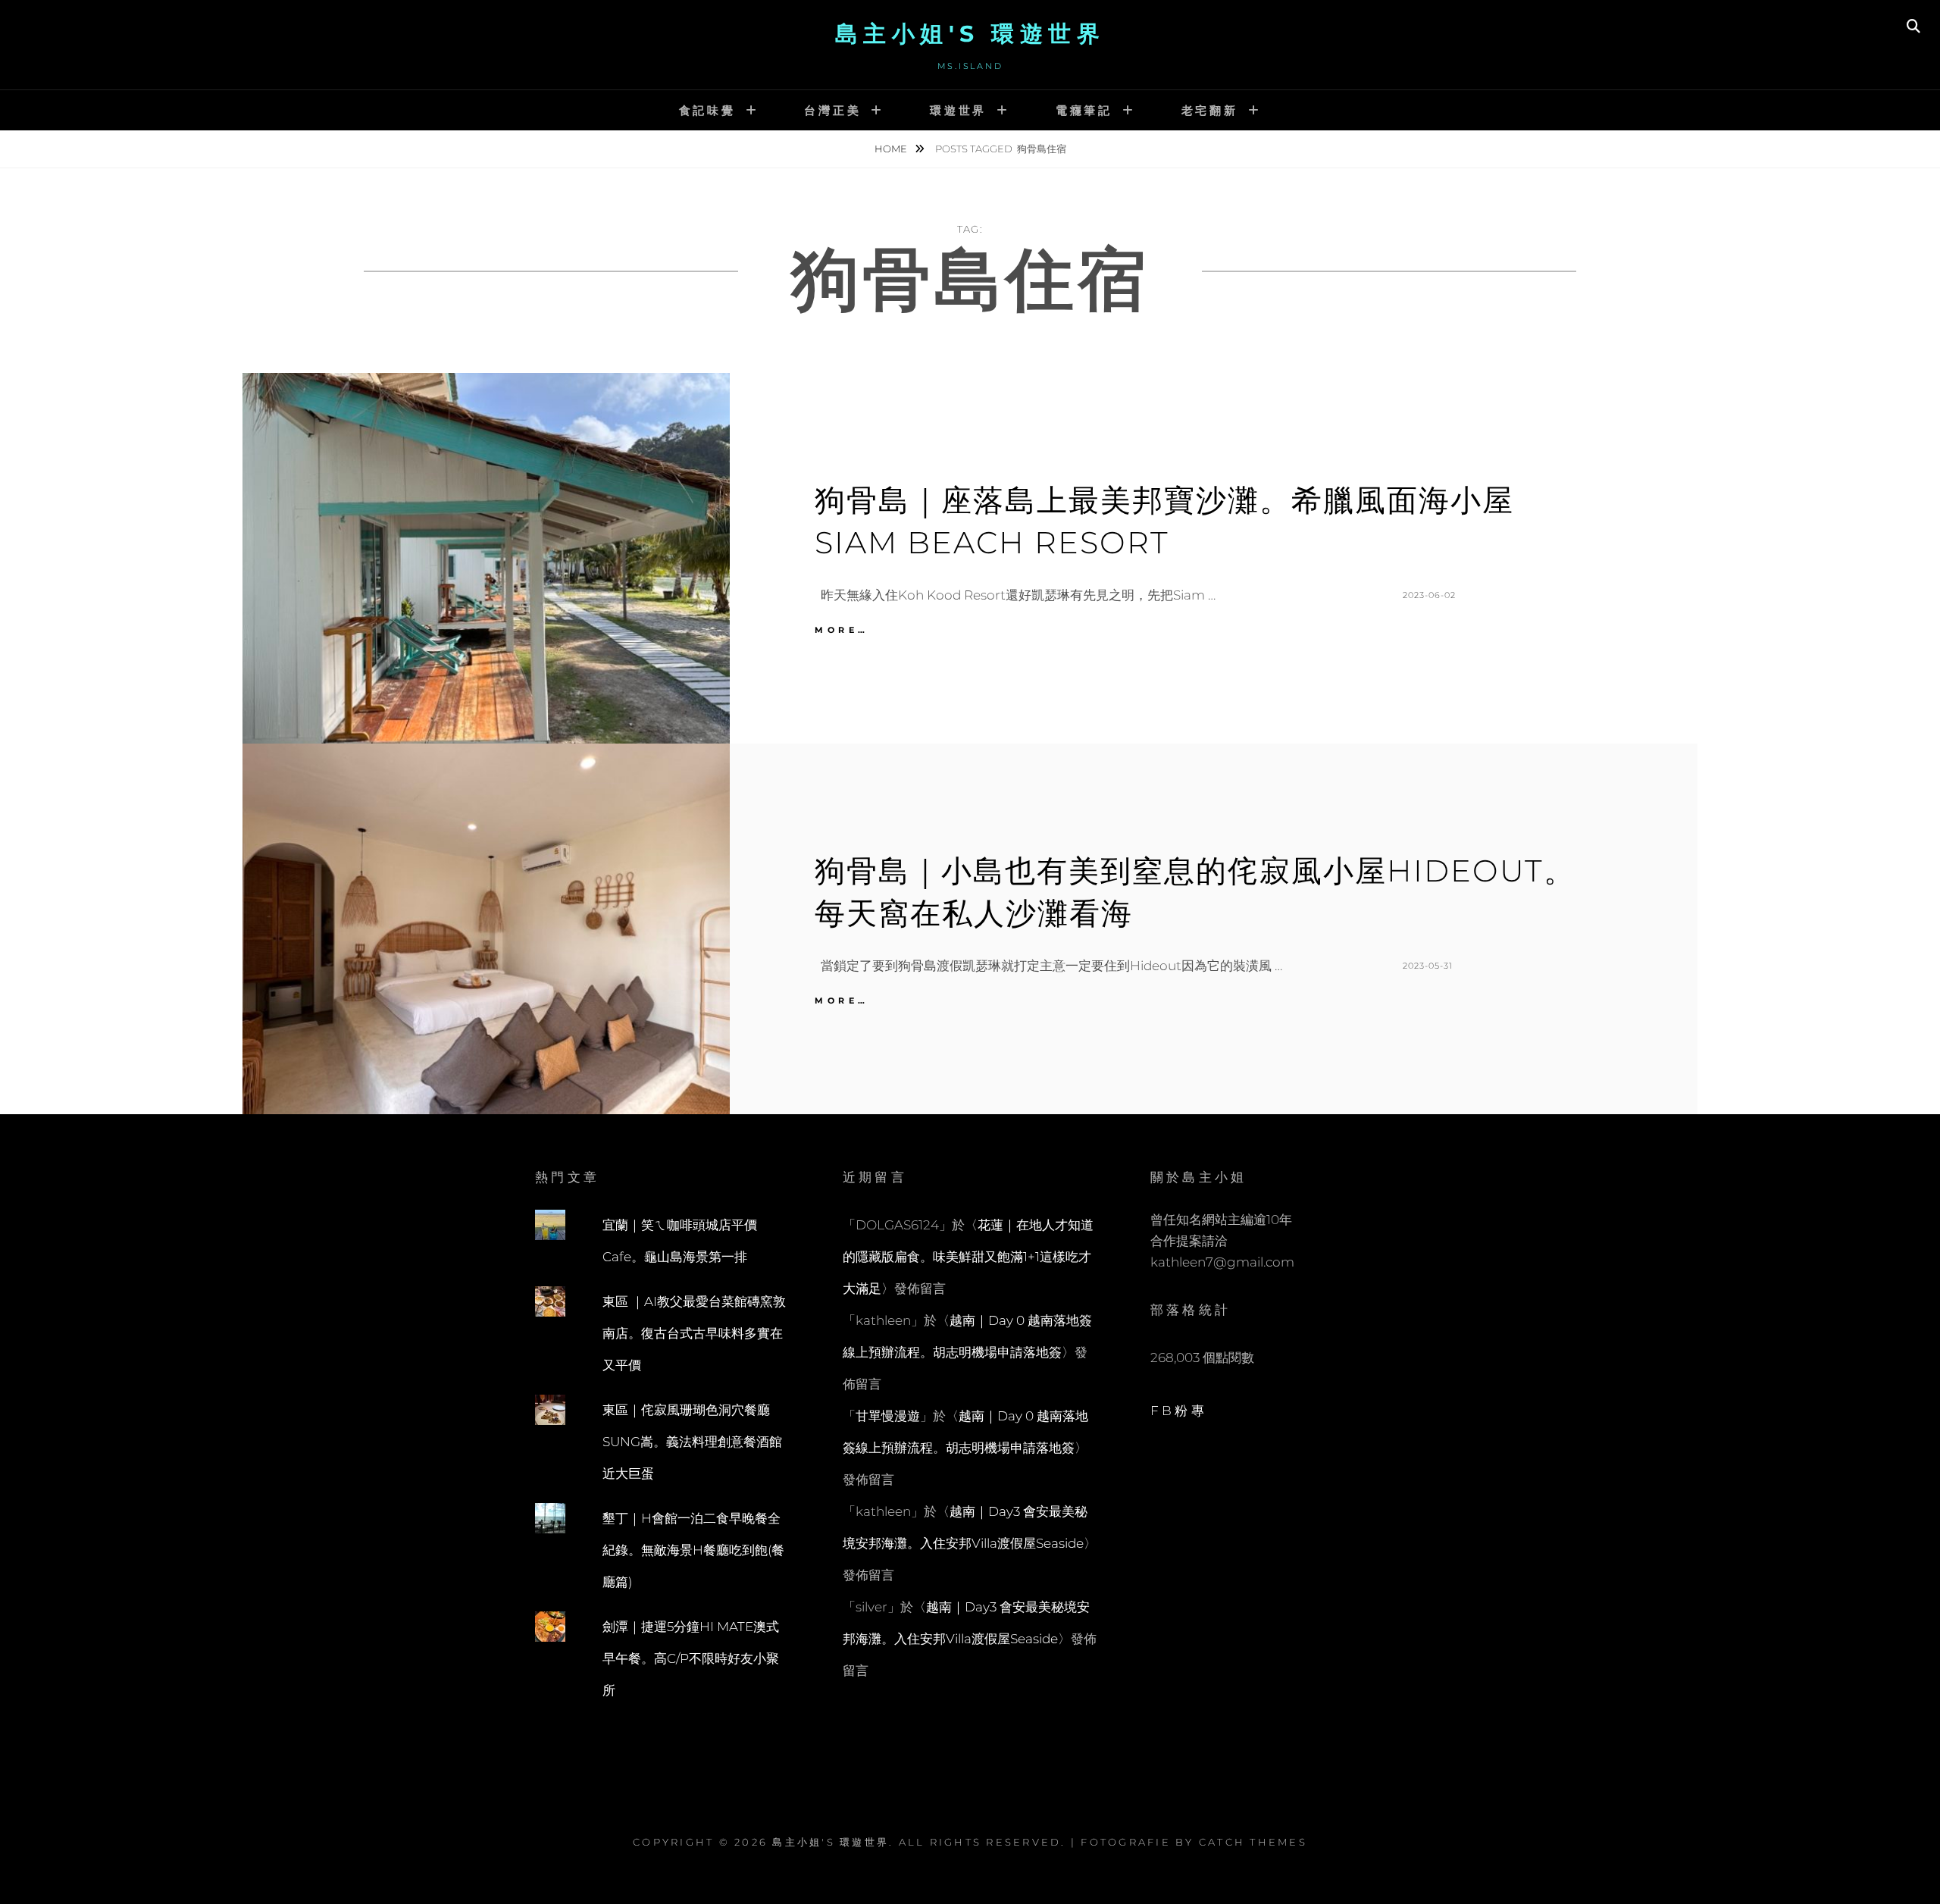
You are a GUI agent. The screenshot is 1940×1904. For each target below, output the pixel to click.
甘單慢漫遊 (888, 1416)
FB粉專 (1179, 1411)
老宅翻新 (1210, 110)
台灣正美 (832, 110)
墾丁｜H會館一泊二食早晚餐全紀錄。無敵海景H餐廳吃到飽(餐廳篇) (693, 1550)
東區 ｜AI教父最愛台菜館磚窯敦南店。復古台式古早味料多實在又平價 (694, 1333)
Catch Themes (1253, 1842)
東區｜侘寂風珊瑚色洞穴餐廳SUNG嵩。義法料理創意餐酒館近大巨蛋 (692, 1442)
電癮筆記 (1084, 110)
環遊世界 (958, 110)
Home (892, 149)
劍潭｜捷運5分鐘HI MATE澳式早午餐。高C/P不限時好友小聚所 (691, 1658)
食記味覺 (707, 110)
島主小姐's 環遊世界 (970, 34)
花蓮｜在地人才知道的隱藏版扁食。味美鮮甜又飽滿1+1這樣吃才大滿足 (968, 1257)
